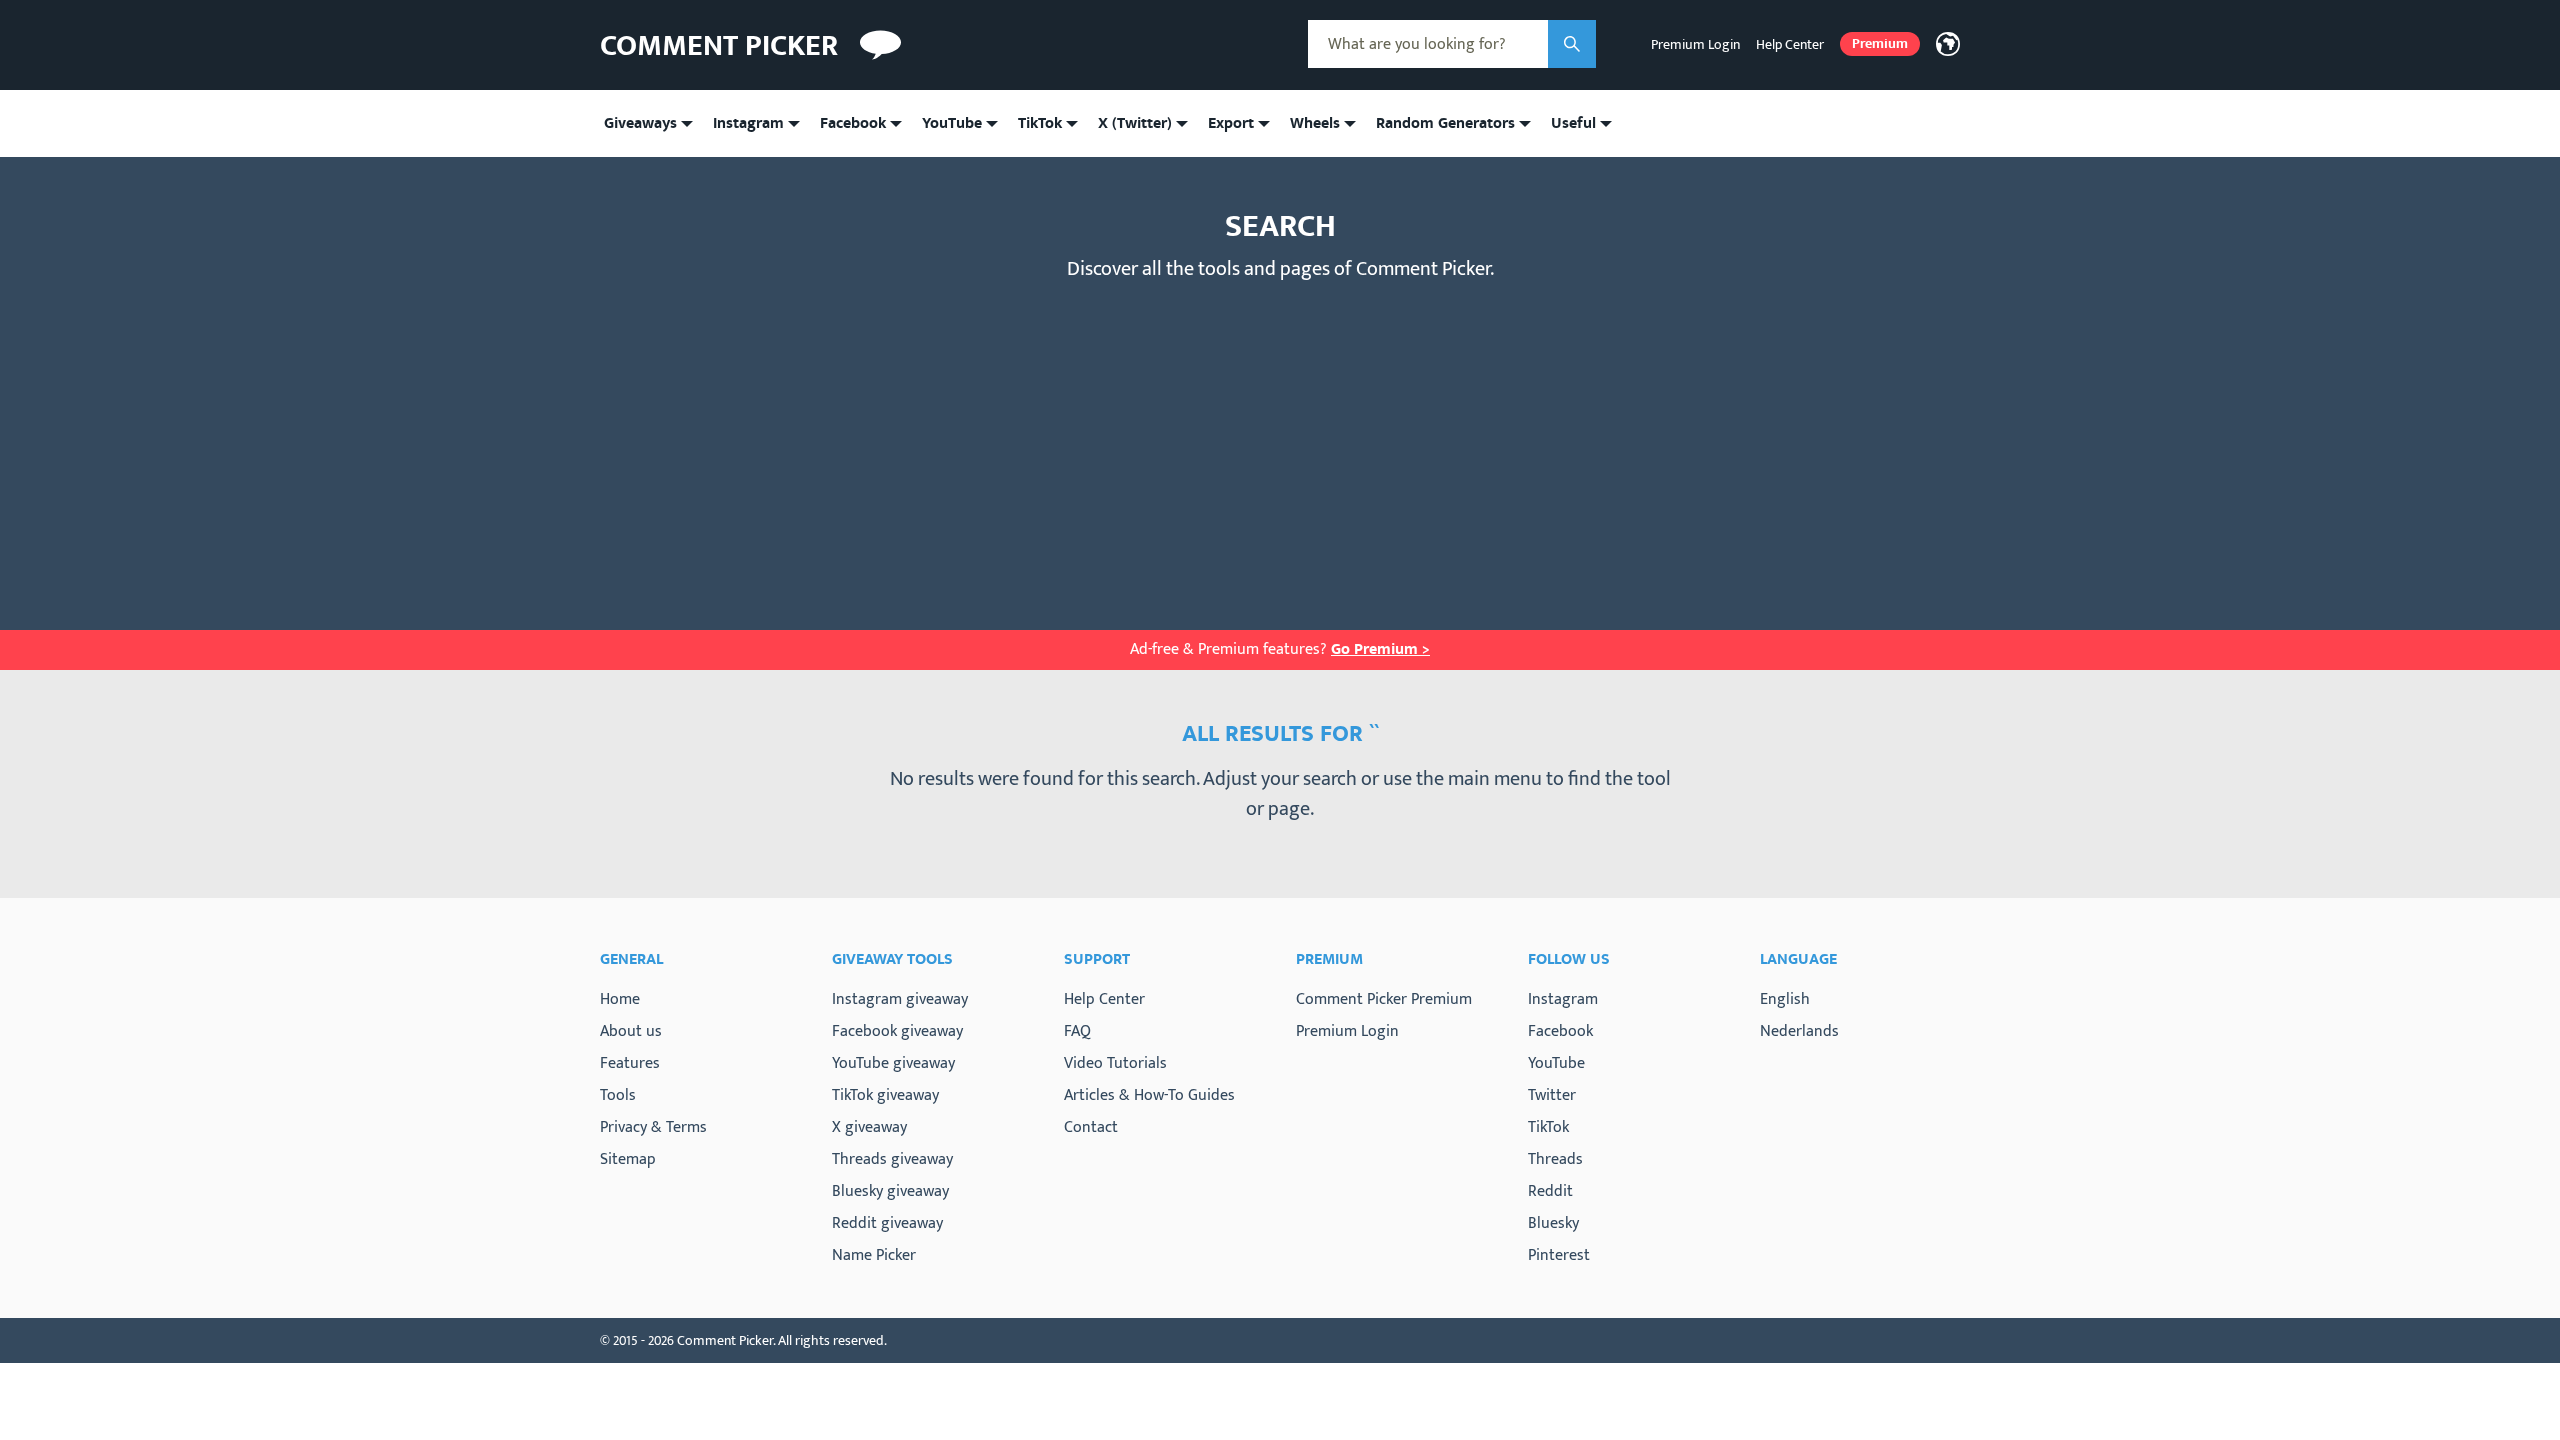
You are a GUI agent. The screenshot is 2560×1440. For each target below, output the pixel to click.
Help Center (1790, 44)
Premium (1880, 44)
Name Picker (874, 1255)
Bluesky (1553, 1224)
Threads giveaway (892, 1159)
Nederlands (1799, 1031)
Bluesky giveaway (890, 1191)
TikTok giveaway (885, 1095)
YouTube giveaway (893, 1063)
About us (631, 1031)
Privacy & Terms (653, 1127)
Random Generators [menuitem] (1445, 123)
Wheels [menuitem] (1315, 123)
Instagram (1563, 1000)
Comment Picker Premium (1384, 999)
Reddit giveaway (887, 1223)
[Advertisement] (1280, 440)
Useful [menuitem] (1573, 123)
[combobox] (1428, 44)
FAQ (1077, 1031)
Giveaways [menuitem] (640, 123)
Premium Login (1695, 44)
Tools (618, 1095)
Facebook (1560, 1032)
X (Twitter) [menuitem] (1135, 123)
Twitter (1552, 1096)
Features (630, 1063)
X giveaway (869, 1127)
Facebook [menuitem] (853, 123)
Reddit (1550, 1192)
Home (620, 999)
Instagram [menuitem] (748, 123)
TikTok (1548, 1128)
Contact (1091, 1127)
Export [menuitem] (1231, 123)
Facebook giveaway (897, 1031)
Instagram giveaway (900, 999)
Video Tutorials (1115, 1063)
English (1785, 999)
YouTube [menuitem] (952, 123)
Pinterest (1559, 1256)
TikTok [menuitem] (1040, 123)
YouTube (1556, 1064)
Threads (1555, 1160)
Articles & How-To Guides (1149, 1095)
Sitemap (628, 1159)
